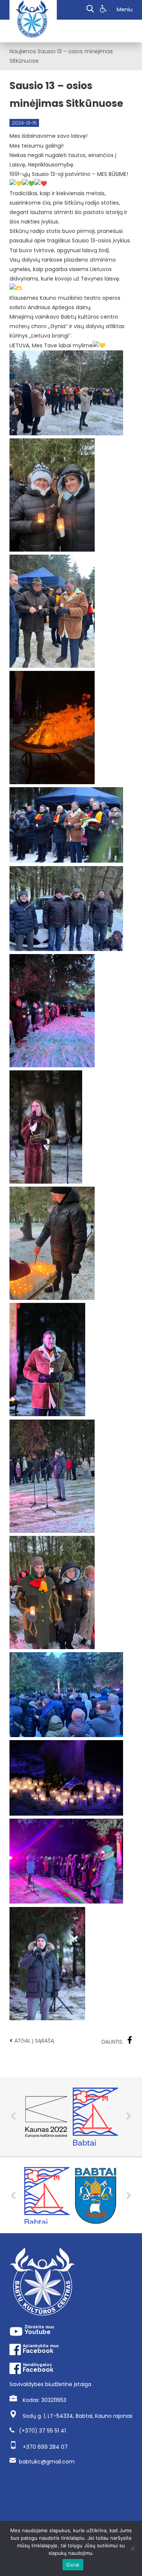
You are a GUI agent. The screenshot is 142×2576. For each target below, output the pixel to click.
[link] (104, 10)
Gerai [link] (73, 2565)
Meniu (125, 9)
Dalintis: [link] (112, 2042)
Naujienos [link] (23, 51)
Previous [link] (13, 2116)
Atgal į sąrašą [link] (32, 2040)
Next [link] (129, 2116)
